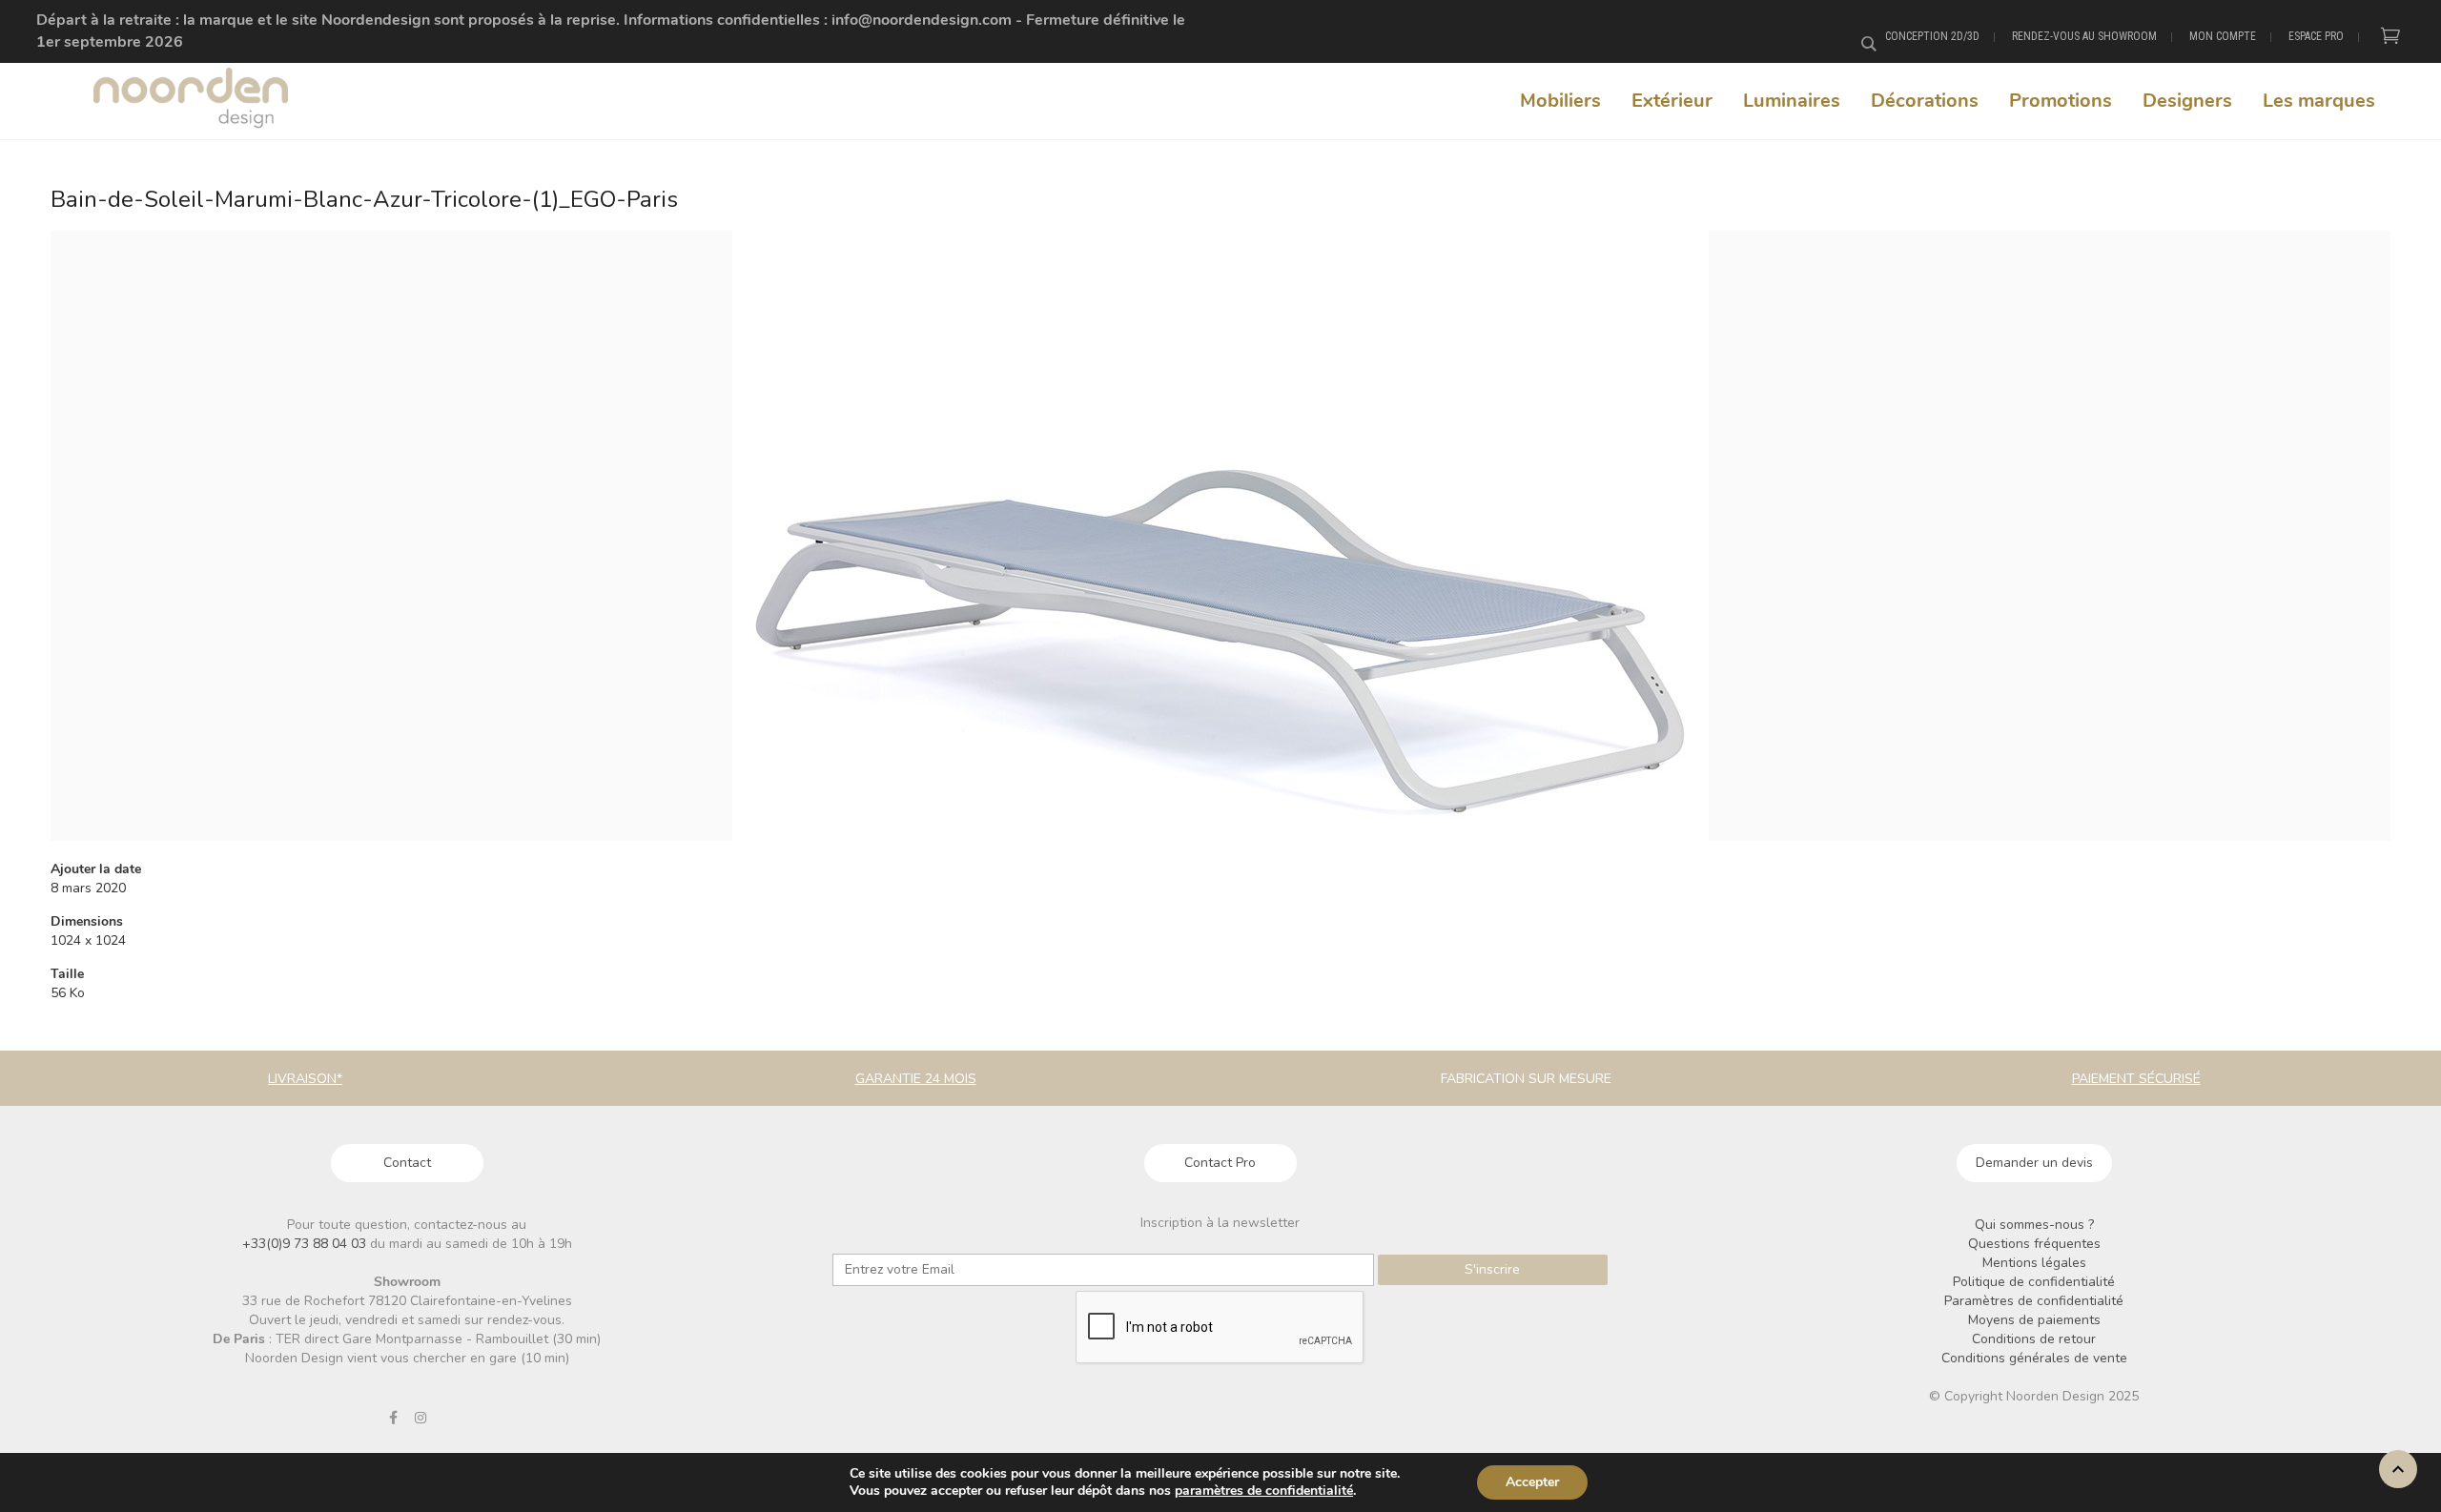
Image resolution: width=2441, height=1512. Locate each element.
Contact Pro (1220, 1163)
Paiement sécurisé (2136, 1079)
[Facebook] (393, 1418)
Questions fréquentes (2034, 1244)
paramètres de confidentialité (1264, 1491)
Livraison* (305, 1079)
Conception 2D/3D (1932, 36)
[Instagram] (421, 1418)
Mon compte (2223, 36)
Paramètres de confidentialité (2034, 1301)
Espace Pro (2316, 36)
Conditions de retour (2034, 1339)
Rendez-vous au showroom (2084, 36)
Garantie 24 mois (916, 1079)
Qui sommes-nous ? (2034, 1225)
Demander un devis (2034, 1163)
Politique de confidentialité (2034, 1282)
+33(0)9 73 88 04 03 (306, 1244)
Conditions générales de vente (2034, 1358)
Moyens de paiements (2034, 1320)
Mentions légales (2034, 1263)
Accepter (1532, 1482)
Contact (407, 1163)
